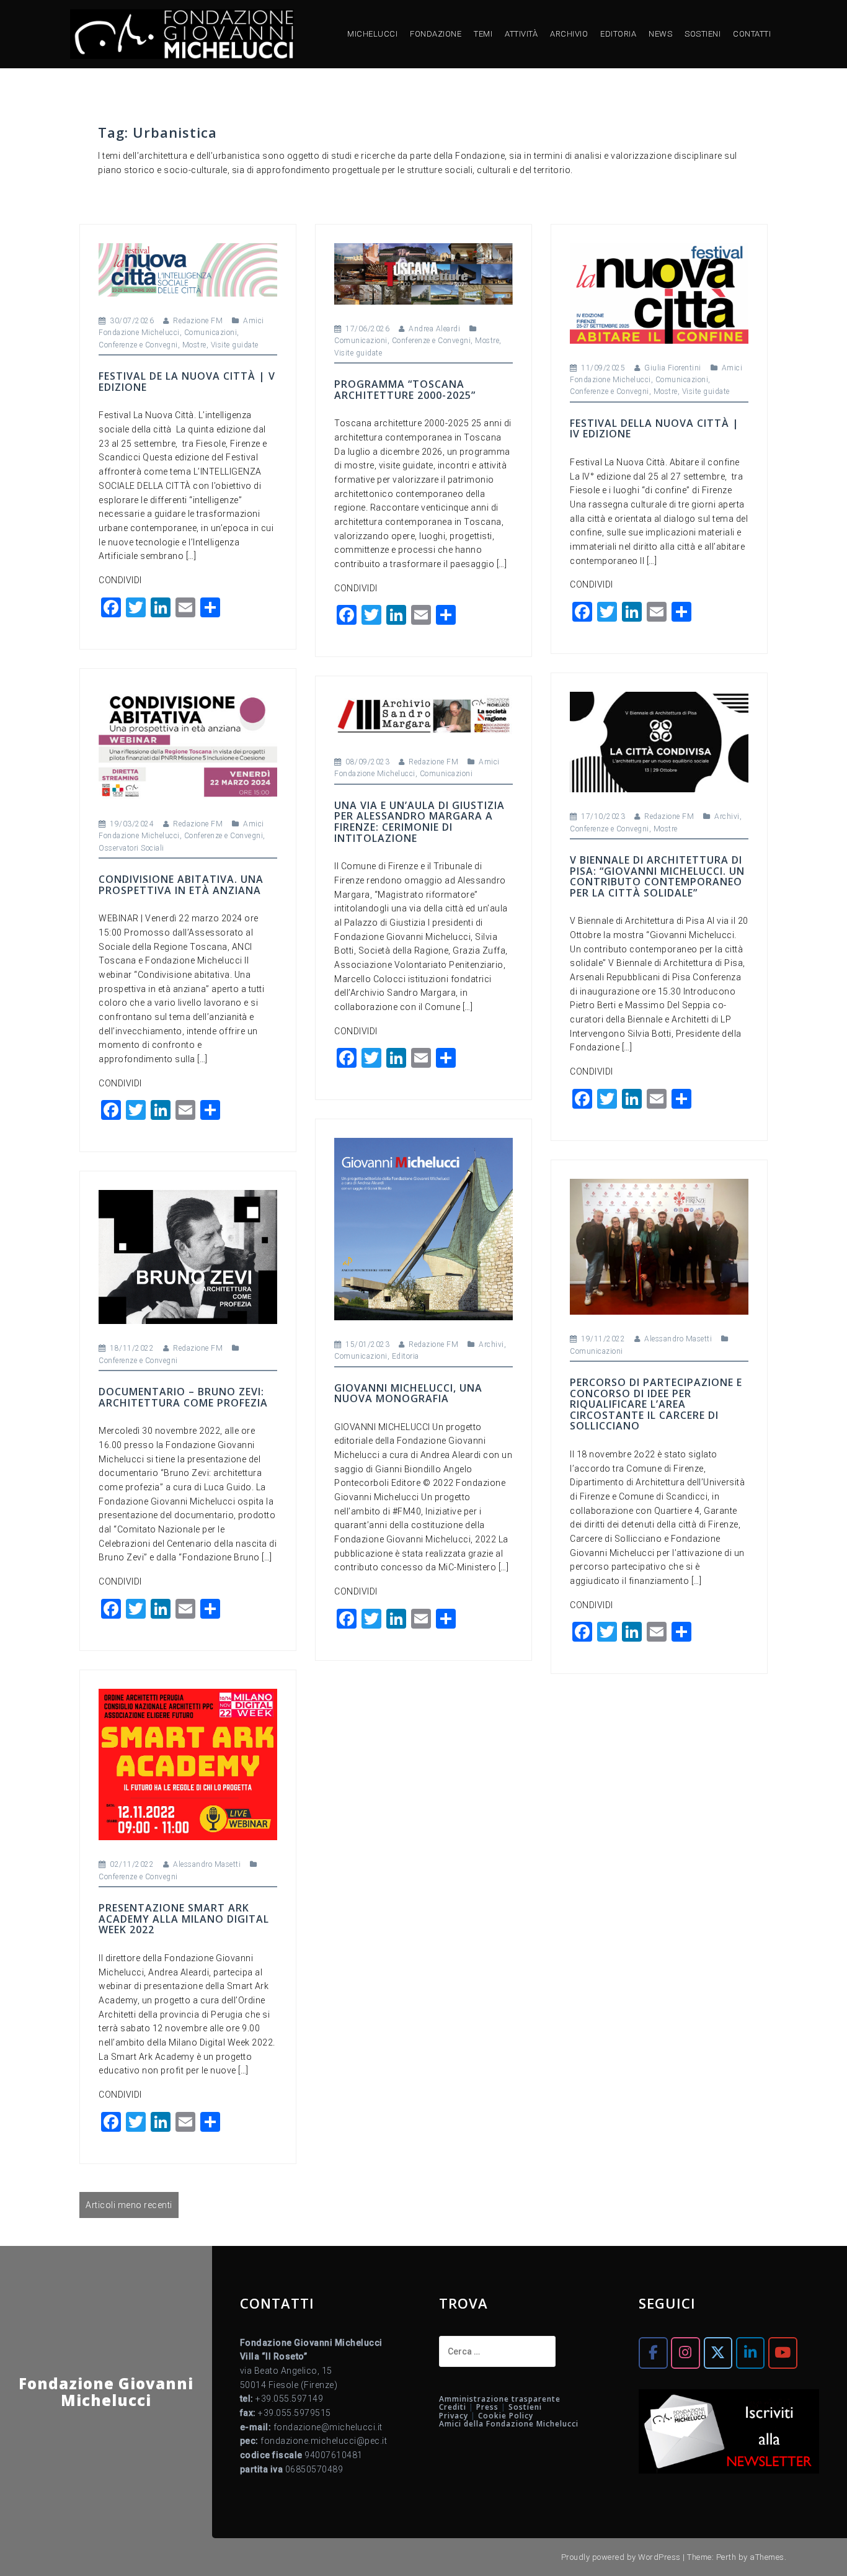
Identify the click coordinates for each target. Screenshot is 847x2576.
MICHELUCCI (372, 34)
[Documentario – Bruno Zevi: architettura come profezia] (188, 1256)
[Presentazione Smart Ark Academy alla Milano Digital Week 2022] (188, 1764)
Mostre (194, 345)
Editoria (406, 1356)
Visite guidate (235, 345)
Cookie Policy (506, 2416)
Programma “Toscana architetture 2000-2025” (405, 390)
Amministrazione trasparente (500, 2399)
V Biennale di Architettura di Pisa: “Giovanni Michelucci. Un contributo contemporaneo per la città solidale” (657, 876)
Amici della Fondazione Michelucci (509, 2424)
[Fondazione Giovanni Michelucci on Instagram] (685, 2353)
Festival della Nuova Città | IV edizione (654, 429)
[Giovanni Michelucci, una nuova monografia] (423, 1228)
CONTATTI (752, 34)
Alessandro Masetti (678, 1339)
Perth (726, 2557)
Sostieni (525, 2407)
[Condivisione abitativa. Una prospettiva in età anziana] (188, 743)
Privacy (454, 2416)
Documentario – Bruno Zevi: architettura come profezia (183, 1397)
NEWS (660, 34)
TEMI (483, 34)
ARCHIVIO (569, 34)
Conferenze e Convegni (138, 345)
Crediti (453, 2407)
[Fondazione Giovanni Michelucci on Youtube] (783, 2353)
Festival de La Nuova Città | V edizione (187, 382)
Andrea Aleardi (434, 329)
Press (487, 2407)
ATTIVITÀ (521, 34)
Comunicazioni (211, 333)
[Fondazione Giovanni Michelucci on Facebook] (653, 2353)
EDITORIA (618, 34)
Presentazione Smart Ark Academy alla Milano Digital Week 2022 (184, 1919)
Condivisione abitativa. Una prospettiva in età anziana (181, 885)
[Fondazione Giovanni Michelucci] (182, 34)
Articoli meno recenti (129, 2205)
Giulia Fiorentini (673, 368)
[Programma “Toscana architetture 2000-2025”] (423, 273)
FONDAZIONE (436, 34)
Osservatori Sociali (131, 848)
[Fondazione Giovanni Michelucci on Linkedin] (750, 2353)
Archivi (727, 816)
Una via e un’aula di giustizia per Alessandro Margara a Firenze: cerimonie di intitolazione (419, 822)
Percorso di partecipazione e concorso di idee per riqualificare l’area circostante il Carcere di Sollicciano (656, 1404)
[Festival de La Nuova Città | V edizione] (188, 269)
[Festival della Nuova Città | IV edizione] (659, 292)
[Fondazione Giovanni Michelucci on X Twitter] (718, 2353)
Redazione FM (198, 321)
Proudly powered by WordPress (621, 2557)
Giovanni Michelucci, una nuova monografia (408, 1393)
